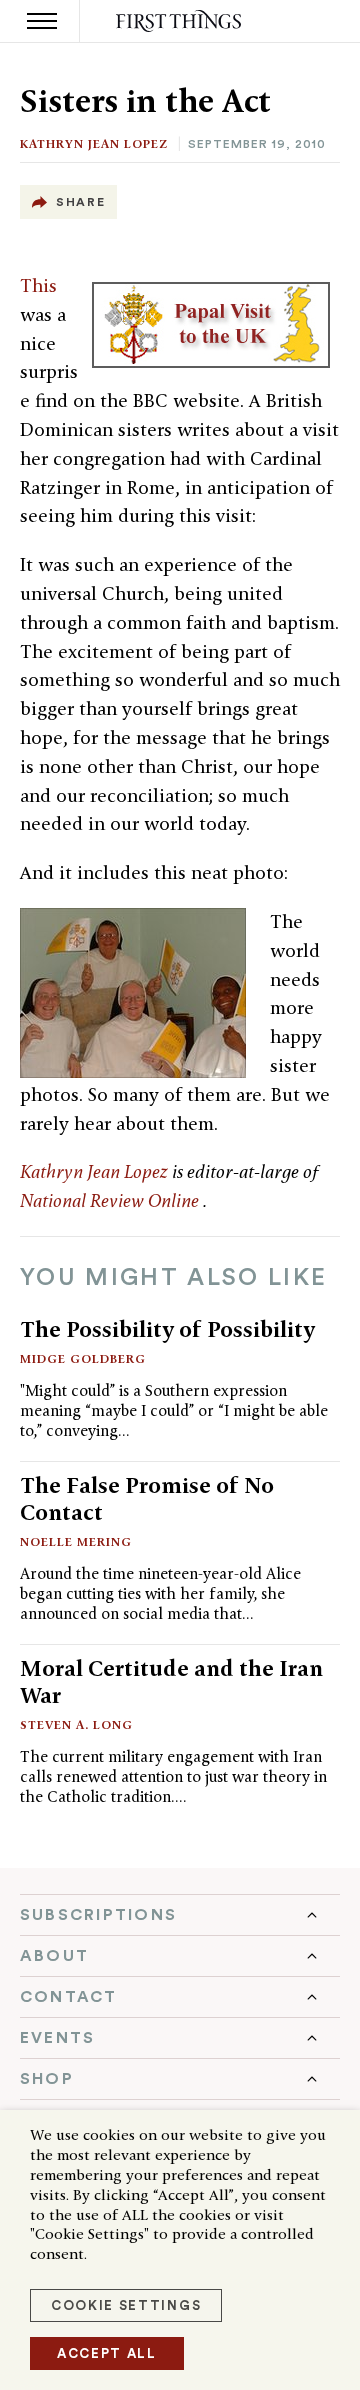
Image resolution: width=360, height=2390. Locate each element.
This (38, 285)
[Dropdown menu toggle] (180, 1915)
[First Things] (180, 21)
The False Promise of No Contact (147, 1498)
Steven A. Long (76, 1724)
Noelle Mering (76, 1541)
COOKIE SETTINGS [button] (126, 2305)
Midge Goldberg (83, 1358)
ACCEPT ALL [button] (107, 2353)
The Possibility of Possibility (167, 1329)
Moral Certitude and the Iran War (171, 1681)
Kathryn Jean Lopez (94, 143)
